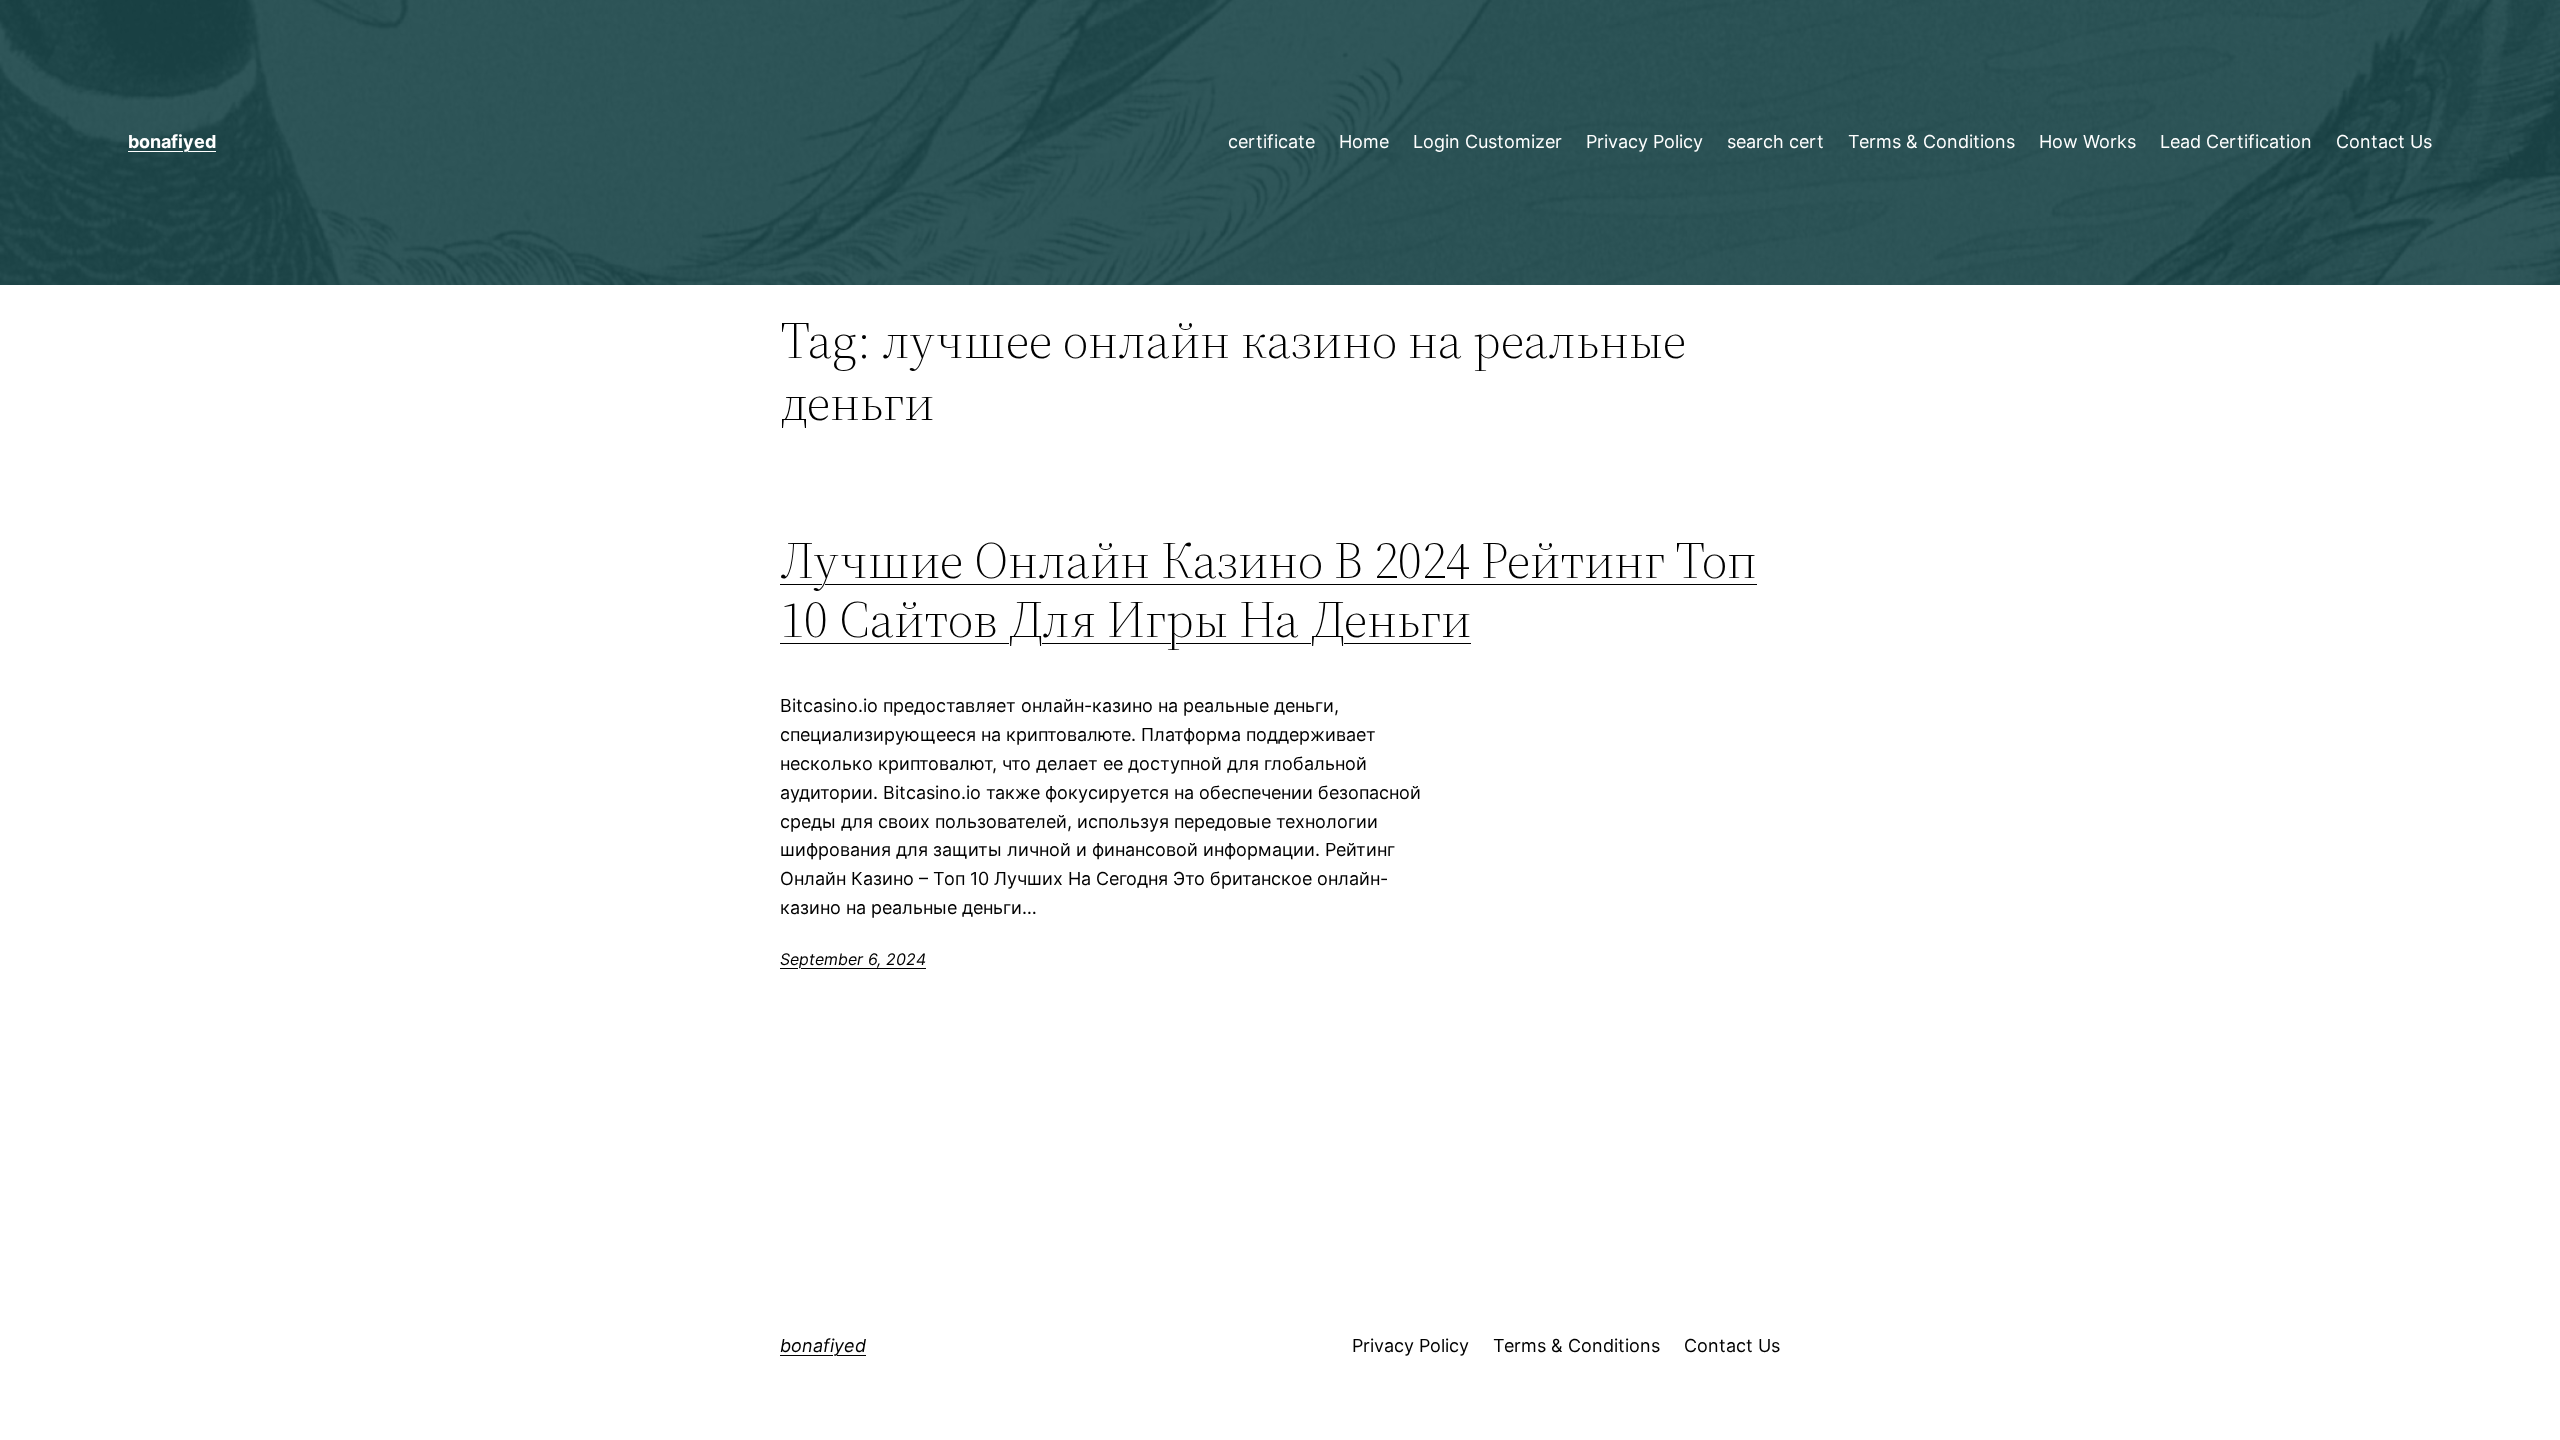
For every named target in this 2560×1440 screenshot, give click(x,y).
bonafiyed (172, 141)
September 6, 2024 (853, 959)
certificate (1271, 141)
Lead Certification (2236, 141)
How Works (2087, 141)
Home (1364, 141)
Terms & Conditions (1931, 141)
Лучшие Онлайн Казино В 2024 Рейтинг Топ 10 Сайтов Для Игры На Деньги (1268, 590)
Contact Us (2384, 141)
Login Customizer (1487, 141)
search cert (1775, 141)
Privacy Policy (1644, 141)
